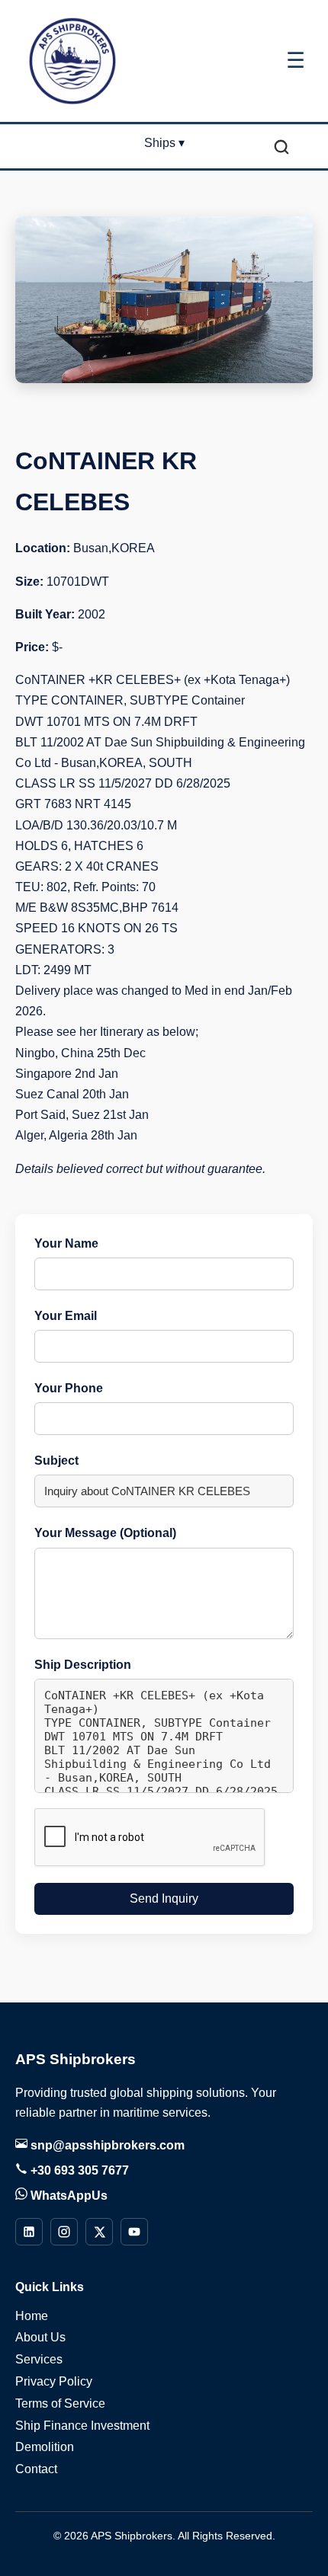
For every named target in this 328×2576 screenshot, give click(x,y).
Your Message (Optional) (105, 1533)
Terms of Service (60, 2403)
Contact (36, 2469)
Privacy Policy (54, 2381)
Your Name (66, 1243)
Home (32, 2316)
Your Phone (69, 1388)
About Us (40, 2337)
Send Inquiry (164, 1898)
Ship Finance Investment (82, 2426)
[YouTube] (134, 2232)
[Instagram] (64, 2232)
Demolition (45, 2447)
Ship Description (83, 1665)
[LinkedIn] (29, 2232)
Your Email (66, 1316)
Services (39, 2359)
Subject (56, 1461)
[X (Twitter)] (99, 2232)
